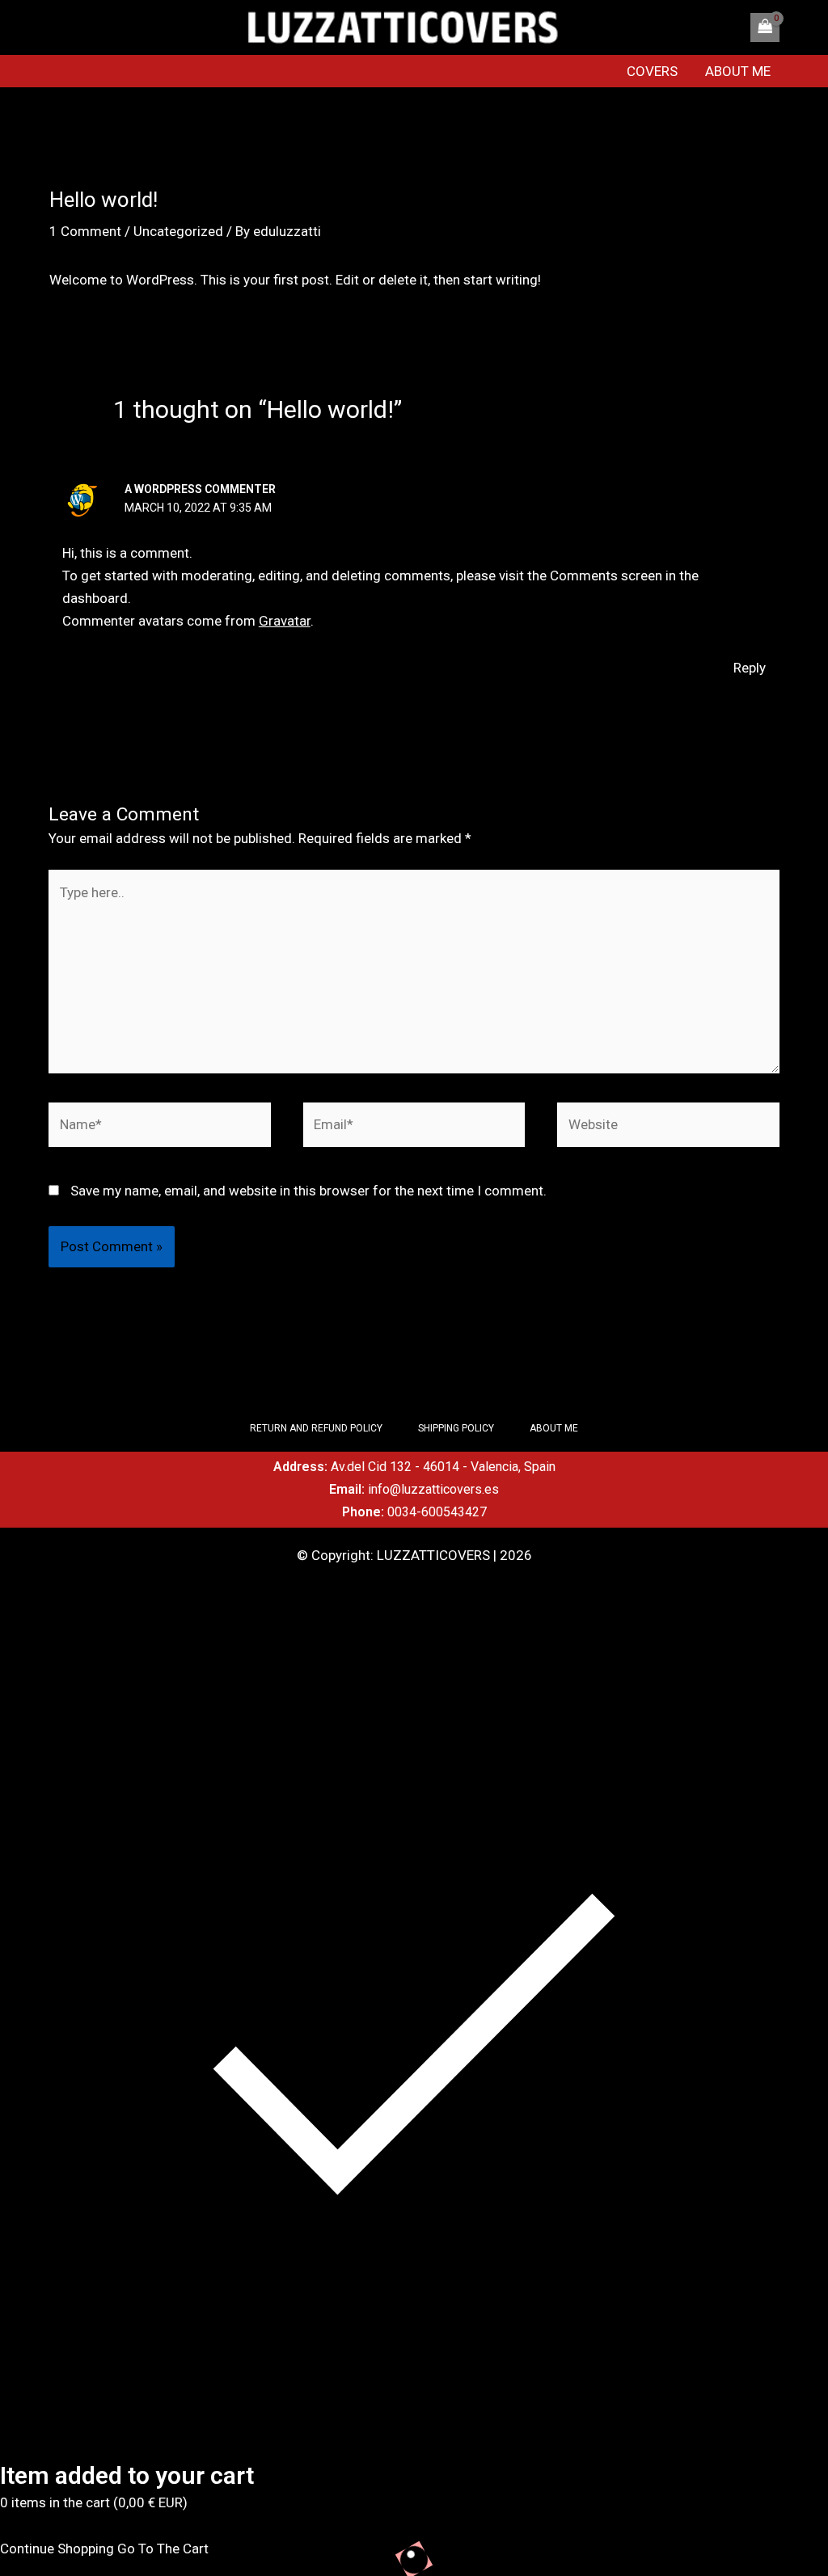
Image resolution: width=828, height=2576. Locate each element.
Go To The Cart (163, 2549)
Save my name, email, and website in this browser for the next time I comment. (308, 1191)
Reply (750, 668)
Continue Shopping (57, 2549)
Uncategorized (178, 231)
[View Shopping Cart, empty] (765, 27)
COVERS (652, 71)
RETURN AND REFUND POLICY (316, 1428)
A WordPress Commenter (200, 489)
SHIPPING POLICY (456, 1428)
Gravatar (285, 621)
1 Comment (85, 231)
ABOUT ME (738, 71)
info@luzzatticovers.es (433, 1489)
